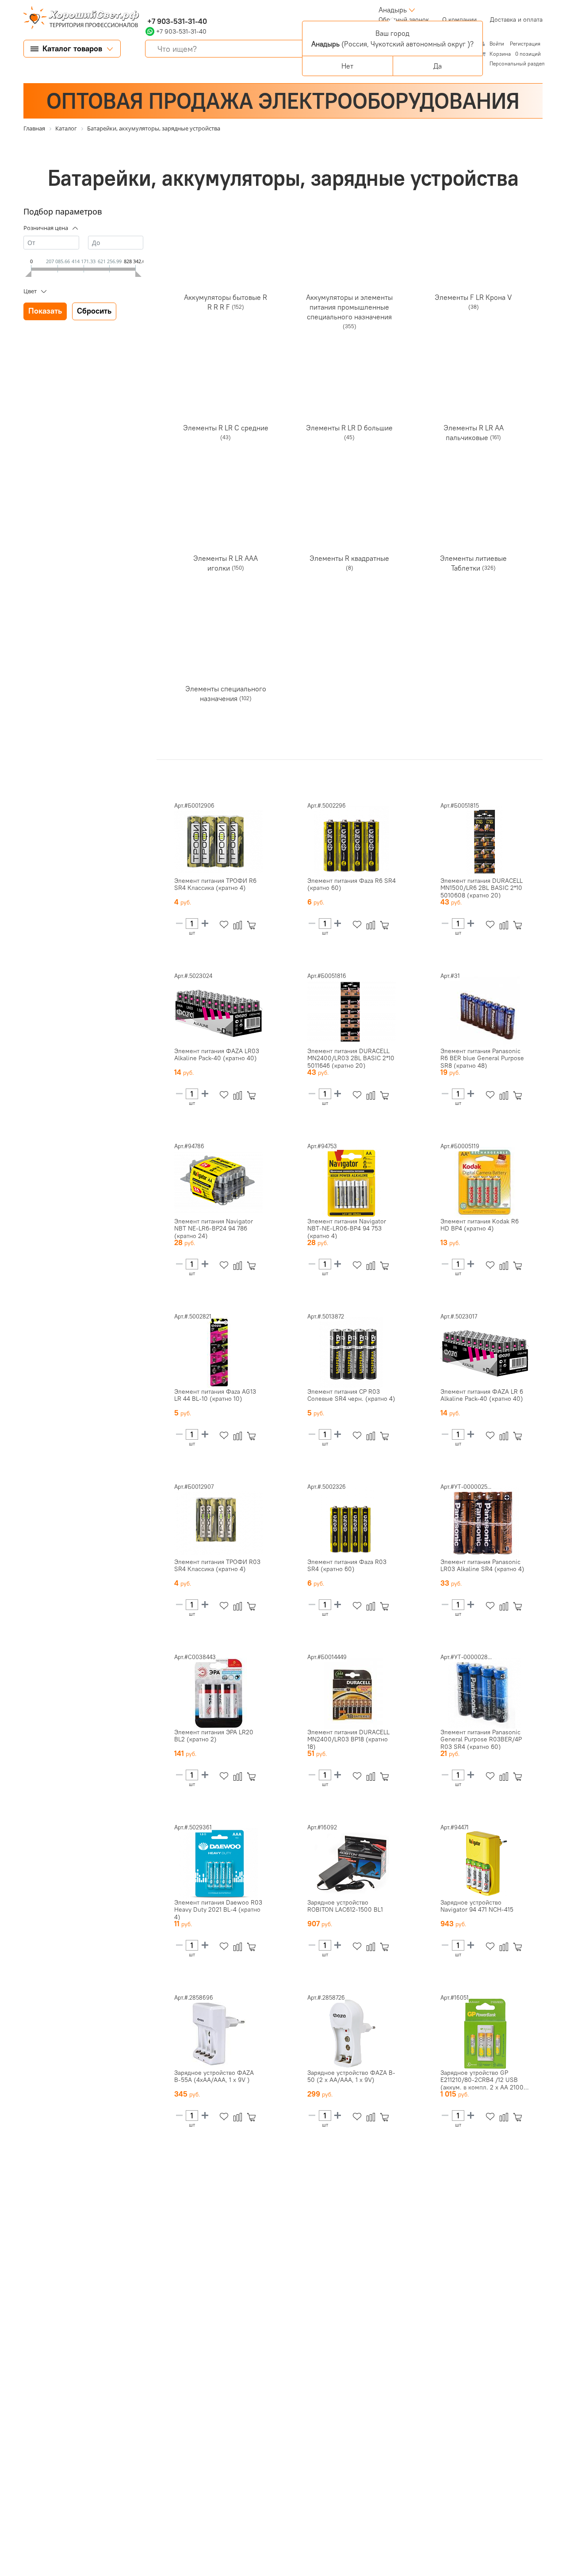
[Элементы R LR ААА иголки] (226, 517)
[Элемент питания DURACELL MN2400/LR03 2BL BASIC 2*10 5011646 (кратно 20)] (352, 1012)
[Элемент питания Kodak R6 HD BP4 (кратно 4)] (485, 1182)
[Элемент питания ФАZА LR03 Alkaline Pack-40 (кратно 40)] (218, 1012)
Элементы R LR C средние (226, 427)
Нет (347, 66)
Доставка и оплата (516, 19)
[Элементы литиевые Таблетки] (474, 517)
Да (438, 66)
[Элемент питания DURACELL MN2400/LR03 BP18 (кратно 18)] (352, 1693)
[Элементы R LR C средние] (226, 387)
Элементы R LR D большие (349, 427)
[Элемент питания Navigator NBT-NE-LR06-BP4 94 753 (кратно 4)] (352, 1182)
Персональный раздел (517, 63)
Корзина (500, 54)
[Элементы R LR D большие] (349, 387)
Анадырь (393, 10)
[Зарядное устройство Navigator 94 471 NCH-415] (485, 1863)
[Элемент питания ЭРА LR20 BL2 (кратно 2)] (218, 1693)
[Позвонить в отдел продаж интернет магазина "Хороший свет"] (147, 10)
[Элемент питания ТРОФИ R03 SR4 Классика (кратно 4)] (218, 1523)
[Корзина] (253, 925)
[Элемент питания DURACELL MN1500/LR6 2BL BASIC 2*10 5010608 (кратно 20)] (485, 842)
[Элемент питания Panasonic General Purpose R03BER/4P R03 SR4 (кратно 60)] (485, 1693)
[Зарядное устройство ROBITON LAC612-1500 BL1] (352, 1863)
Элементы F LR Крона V (473, 297)
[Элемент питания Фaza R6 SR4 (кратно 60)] (352, 842)
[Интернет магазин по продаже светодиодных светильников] (78, 19)
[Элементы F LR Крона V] (474, 256)
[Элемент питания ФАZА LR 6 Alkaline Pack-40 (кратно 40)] (485, 1353)
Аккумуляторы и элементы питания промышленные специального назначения (349, 307)
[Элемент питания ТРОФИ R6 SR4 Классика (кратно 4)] (218, 842)
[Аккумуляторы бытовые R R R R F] (226, 256)
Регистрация (525, 44)
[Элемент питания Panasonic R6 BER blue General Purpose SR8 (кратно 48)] (485, 1012)
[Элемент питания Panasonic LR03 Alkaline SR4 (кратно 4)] (485, 1523)
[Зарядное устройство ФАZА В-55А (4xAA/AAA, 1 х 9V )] (218, 2034)
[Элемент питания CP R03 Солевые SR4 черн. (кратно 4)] (352, 1353)
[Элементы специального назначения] (226, 648)
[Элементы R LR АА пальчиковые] (474, 387)
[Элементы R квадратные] (349, 517)
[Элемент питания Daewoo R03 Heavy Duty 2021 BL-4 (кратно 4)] (218, 1863)
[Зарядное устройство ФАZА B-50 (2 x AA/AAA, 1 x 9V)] (352, 2034)
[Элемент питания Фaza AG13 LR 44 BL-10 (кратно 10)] (218, 1353)
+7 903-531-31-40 (176, 21)
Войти (497, 44)
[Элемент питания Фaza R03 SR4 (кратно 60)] (352, 1523)
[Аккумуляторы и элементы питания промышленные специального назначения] (349, 256)
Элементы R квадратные (349, 558)
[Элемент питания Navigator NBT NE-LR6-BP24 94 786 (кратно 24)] (218, 1182)
